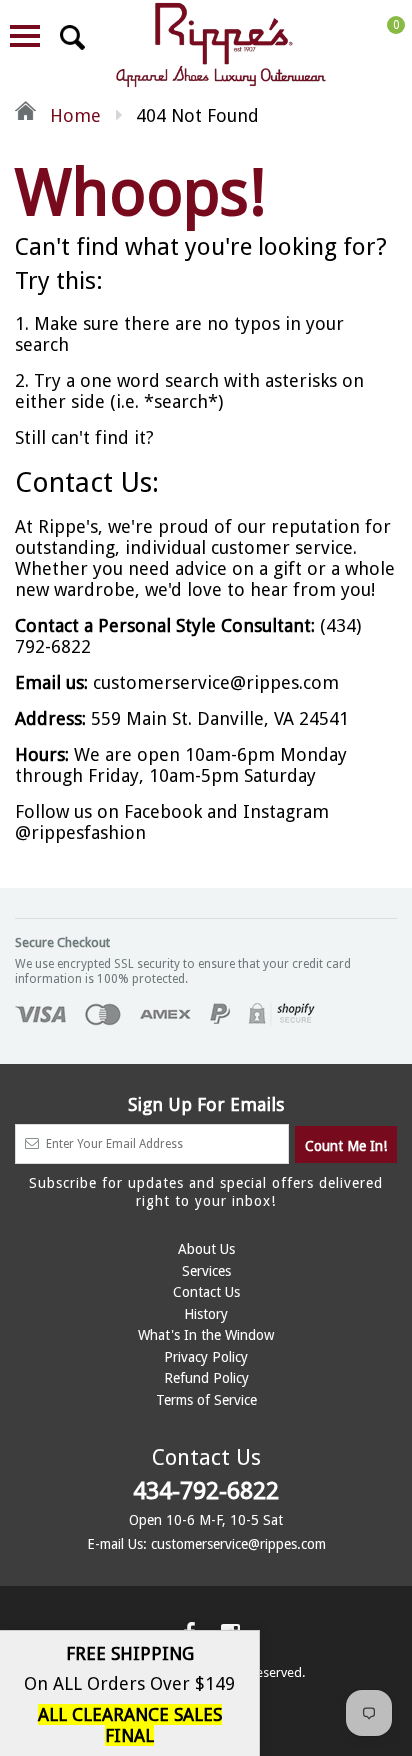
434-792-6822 (206, 1491)
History (206, 1314)
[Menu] (25, 36)
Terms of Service (206, 1400)
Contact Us (206, 1292)
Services (206, 1271)
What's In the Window (206, 1335)
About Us (206, 1249)
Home (73, 115)
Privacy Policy (206, 1357)
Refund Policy (206, 1378)
